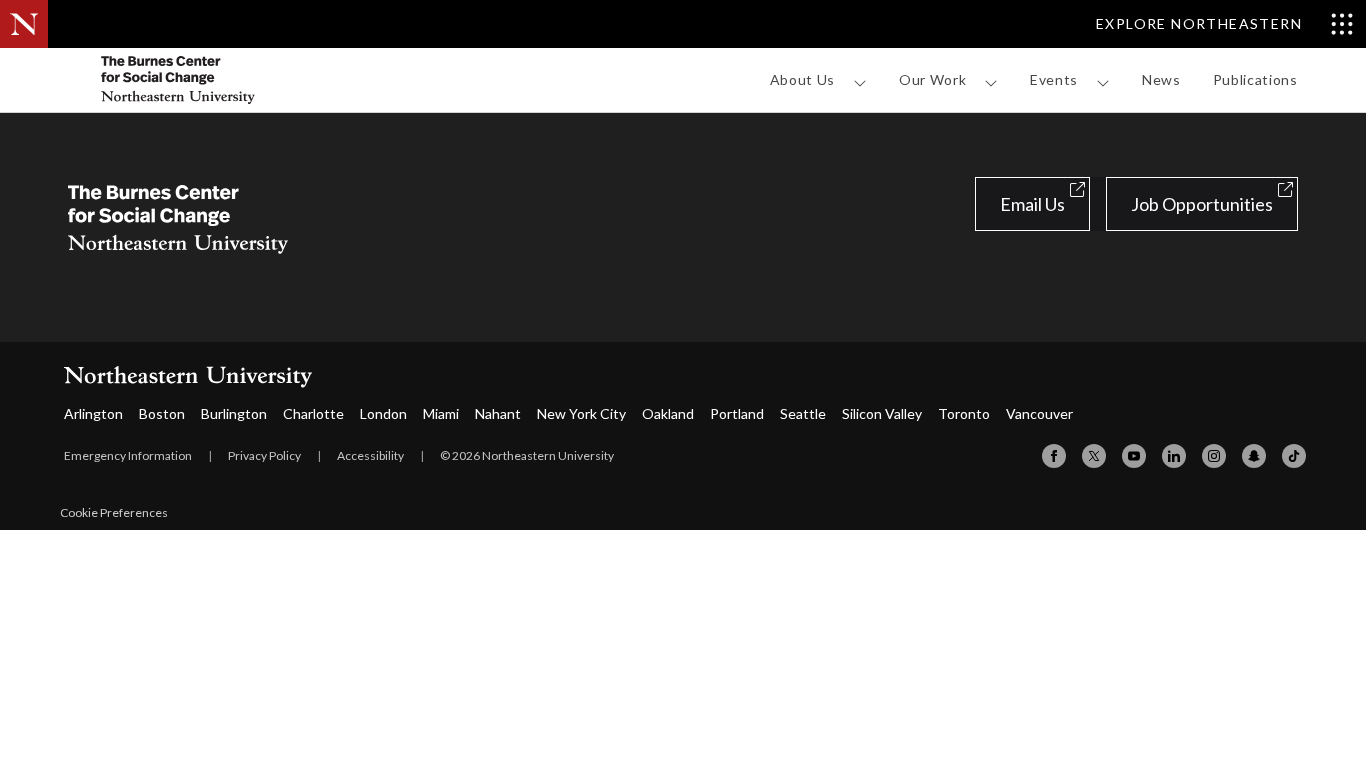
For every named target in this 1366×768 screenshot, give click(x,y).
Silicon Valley (882, 413)
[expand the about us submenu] (860, 83)
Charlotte (313, 413)
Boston (162, 413)
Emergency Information (128, 455)
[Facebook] (1054, 456)
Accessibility (370, 455)
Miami (441, 413)
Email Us (1032, 204)
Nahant (498, 413)
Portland (737, 413)
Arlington (93, 413)
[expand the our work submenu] (991, 83)
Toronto (964, 413)
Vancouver (1039, 413)
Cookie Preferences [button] (114, 512)
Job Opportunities (1202, 204)
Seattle (803, 413)
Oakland (668, 413)
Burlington (234, 413)
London (383, 413)
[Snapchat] (1254, 456)
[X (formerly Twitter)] (1094, 456)
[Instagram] (1214, 456)
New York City (581, 413)
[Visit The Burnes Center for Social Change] (218, 80)
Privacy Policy (264, 455)
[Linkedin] (1174, 456)
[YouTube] (1134, 456)
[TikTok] (1294, 456)
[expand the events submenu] (1103, 83)
